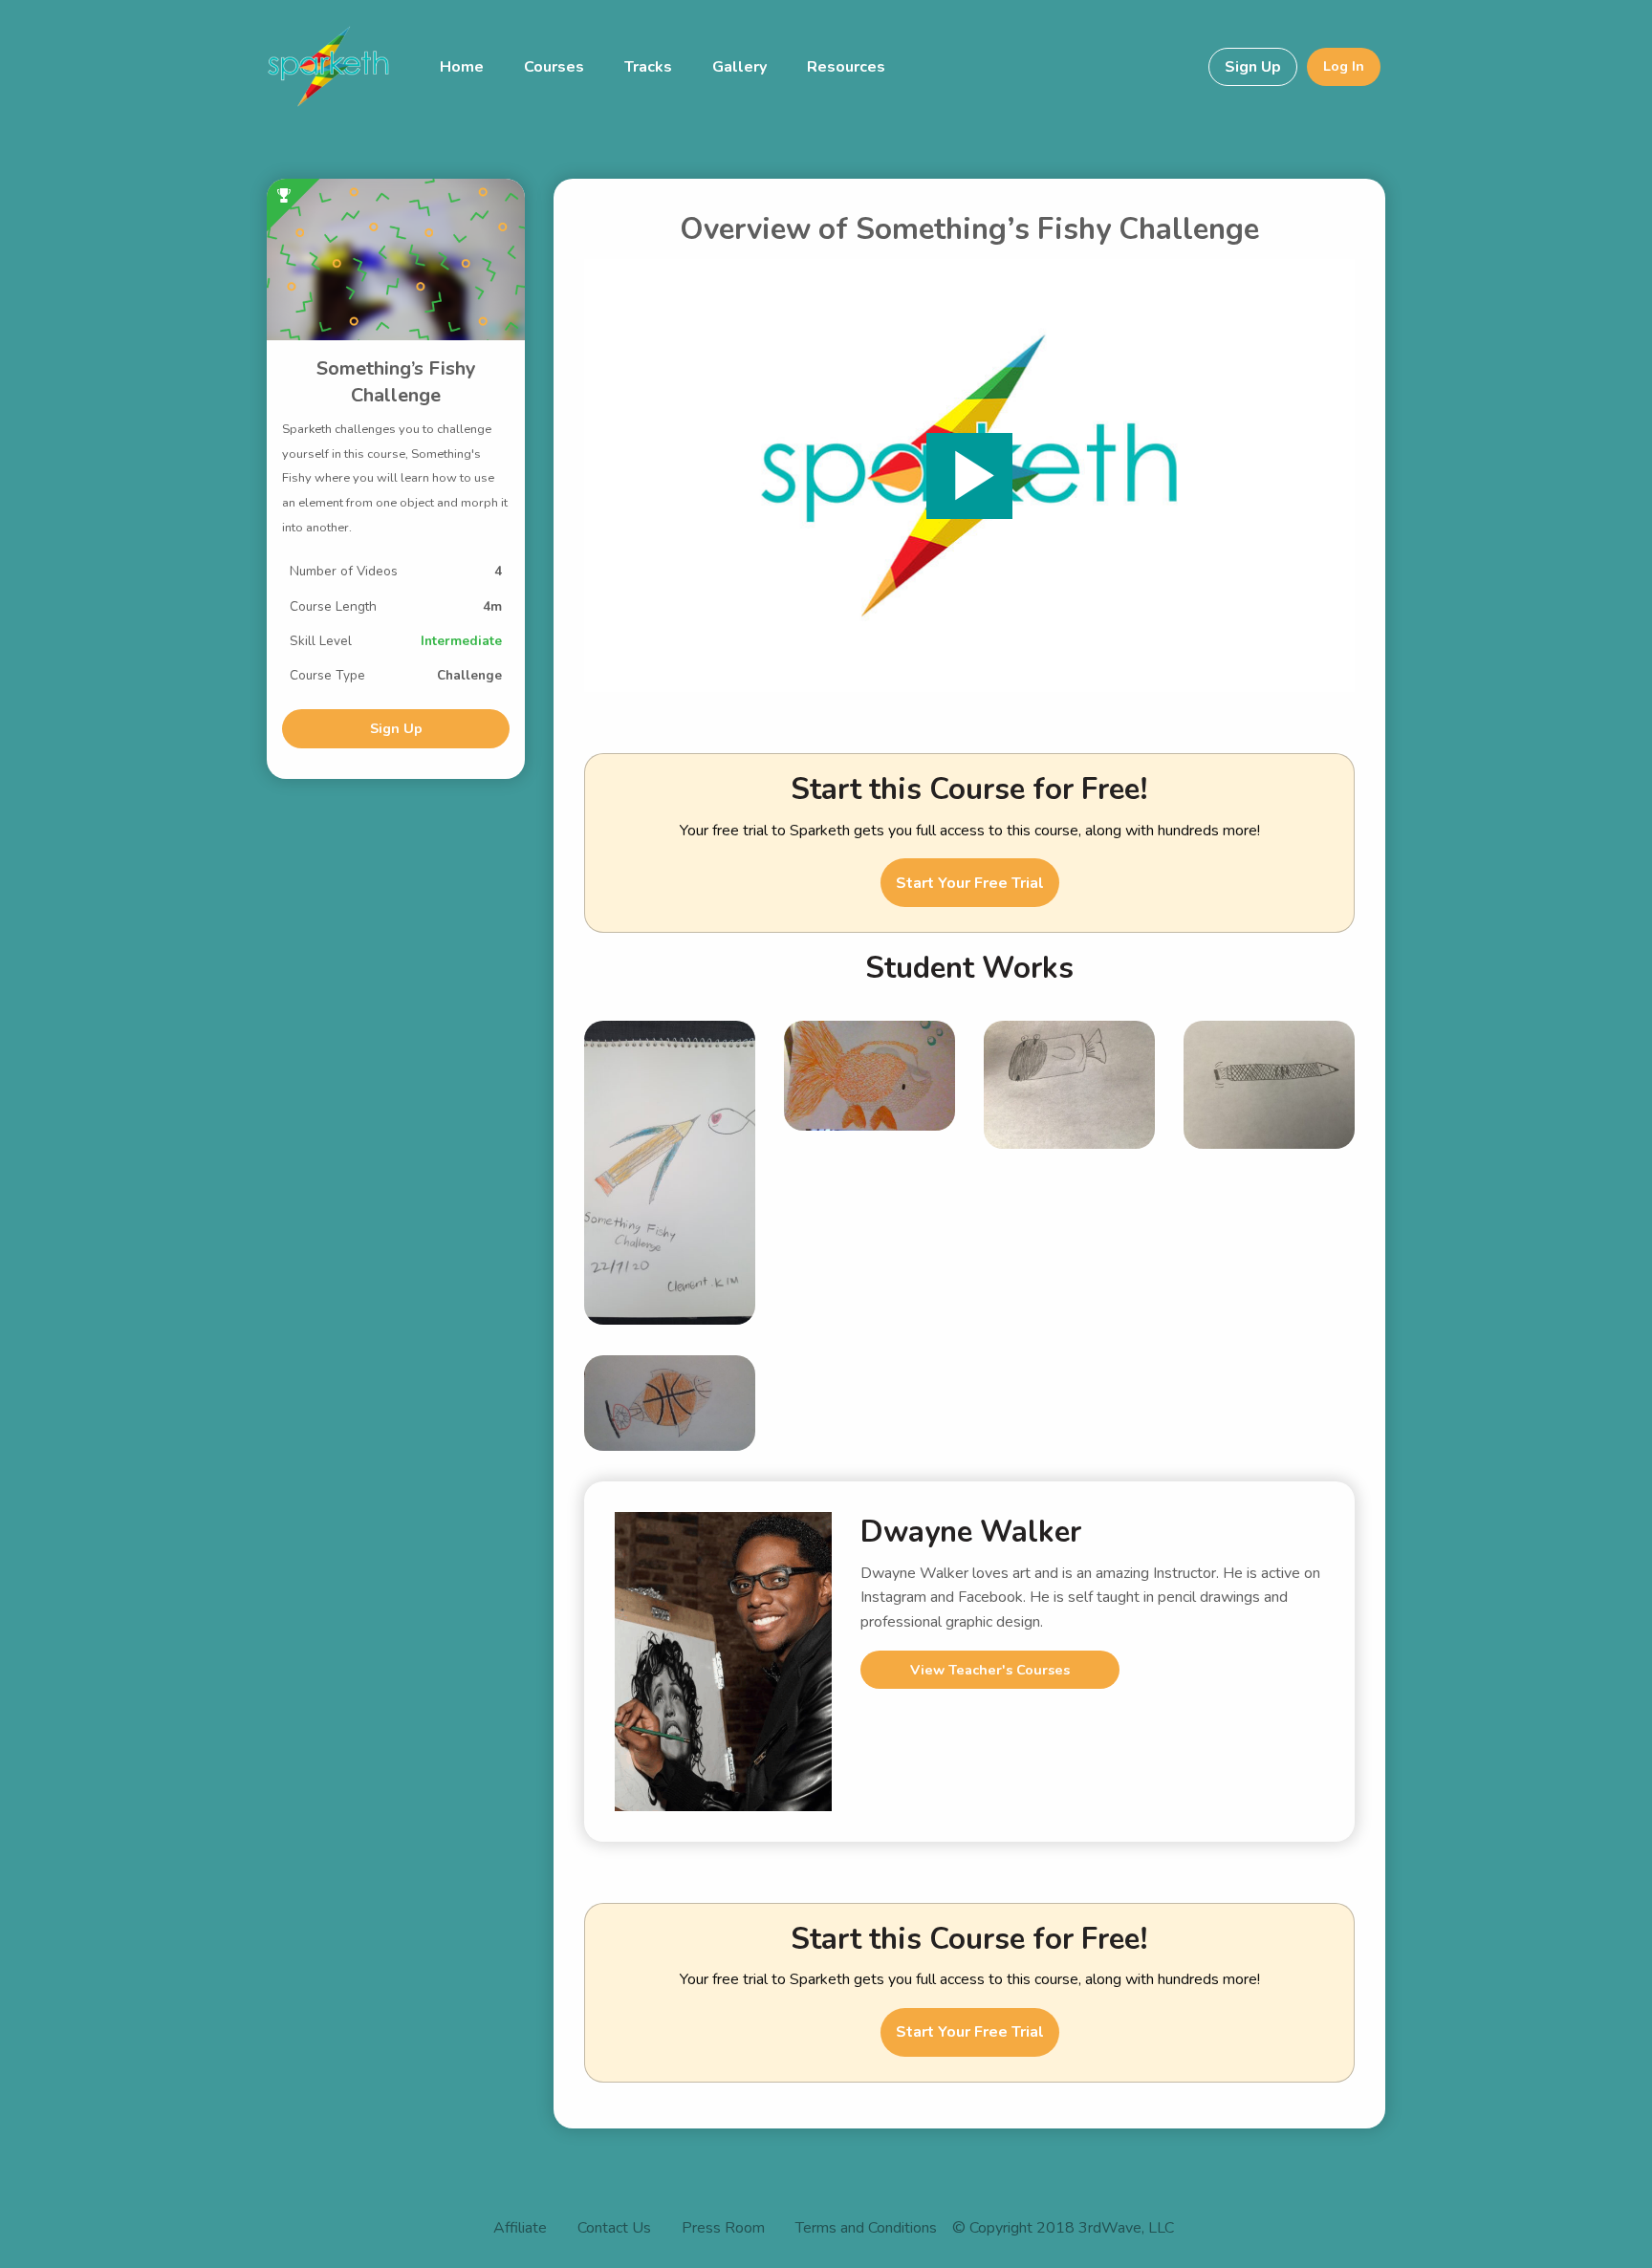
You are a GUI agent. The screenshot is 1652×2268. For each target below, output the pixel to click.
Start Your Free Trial (970, 883)
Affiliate (520, 2229)
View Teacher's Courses (990, 1670)
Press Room (723, 2229)
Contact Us (614, 2229)
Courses (554, 67)
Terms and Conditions (866, 2229)
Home (462, 67)
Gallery (739, 67)
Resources (846, 67)
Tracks (648, 67)
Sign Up (1253, 67)
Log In (1344, 66)
